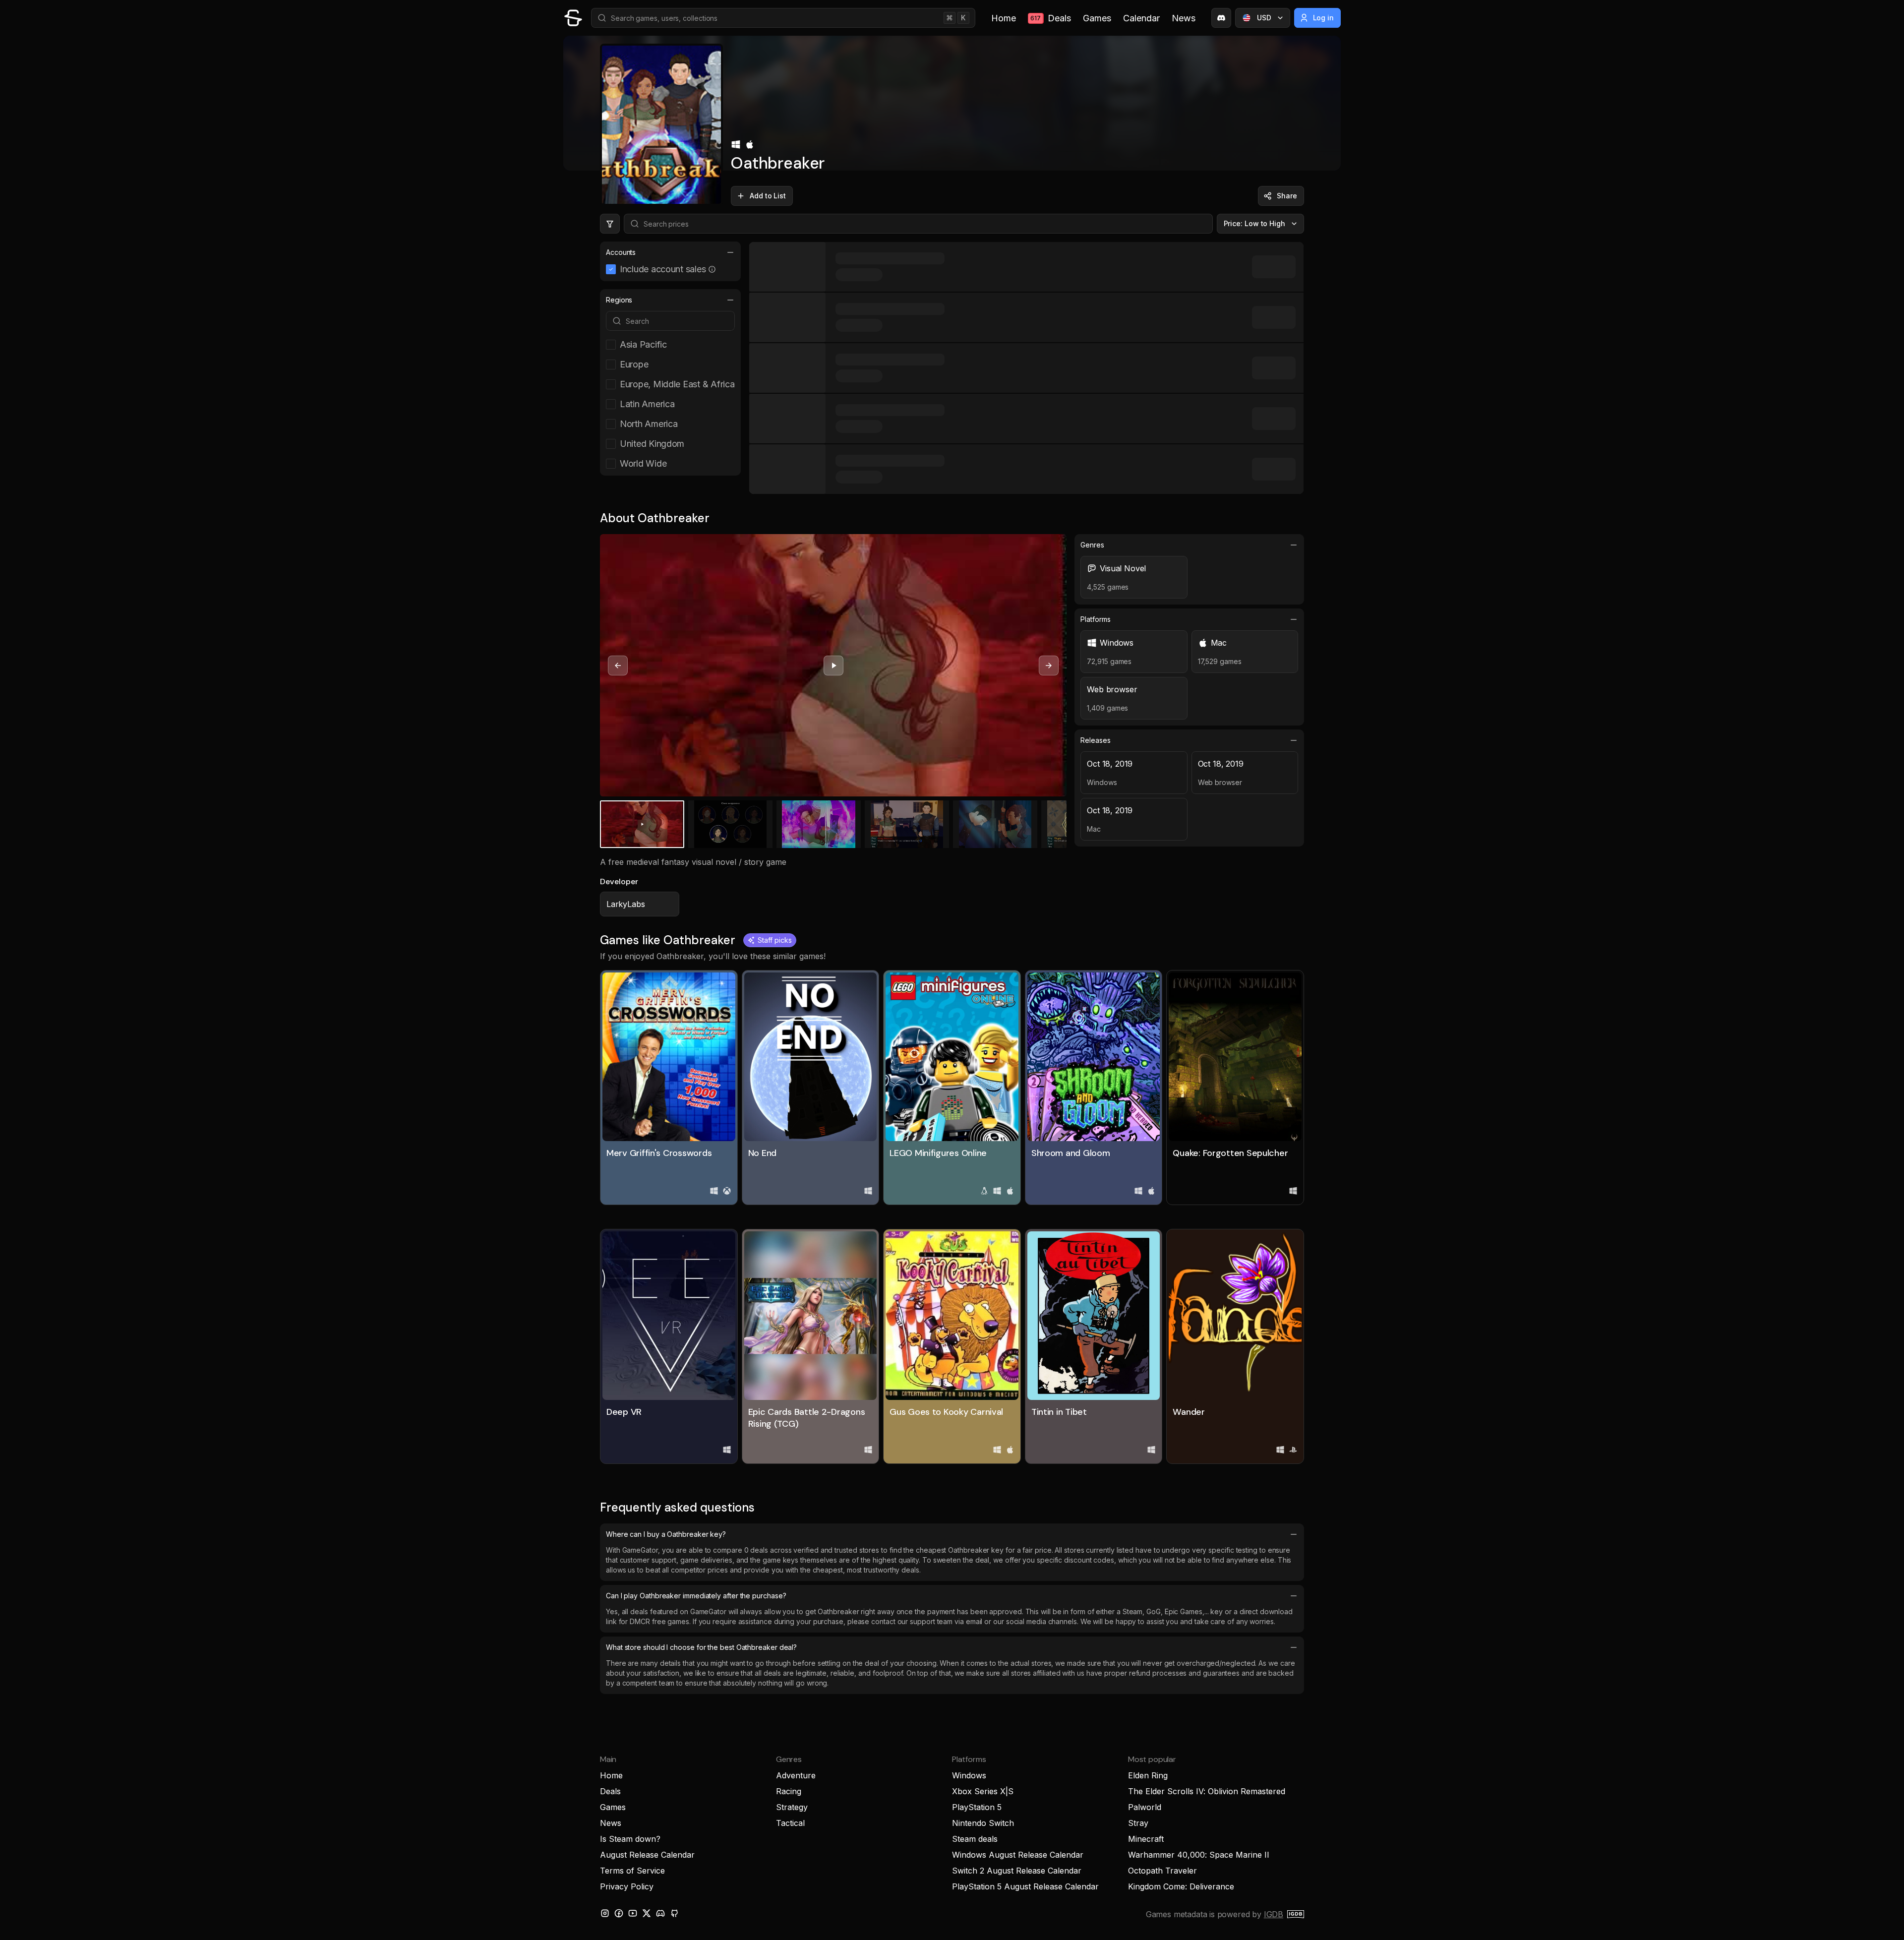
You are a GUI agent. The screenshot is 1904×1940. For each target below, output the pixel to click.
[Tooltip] (712, 269)
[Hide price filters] (610, 224)
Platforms (1095, 619)
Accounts (621, 252)
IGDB (1274, 1914)
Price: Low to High (1255, 223)
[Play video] (833, 666)
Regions (619, 300)
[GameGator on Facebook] (619, 1913)
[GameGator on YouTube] (633, 1913)
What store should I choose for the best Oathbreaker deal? (701, 1647)
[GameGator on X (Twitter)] (647, 1913)
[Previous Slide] (618, 666)
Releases (1095, 740)
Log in (1324, 18)
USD (1264, 18)
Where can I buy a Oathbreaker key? (666, 1534)
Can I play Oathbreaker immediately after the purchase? (696, 1596)
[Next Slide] (1049, 666)
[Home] (573, 18)
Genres (1092, 545)
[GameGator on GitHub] (674, 1913)
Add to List (768, 196)
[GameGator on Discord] (1221, 18)
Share (1287, 196)
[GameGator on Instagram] (605, 1913)
